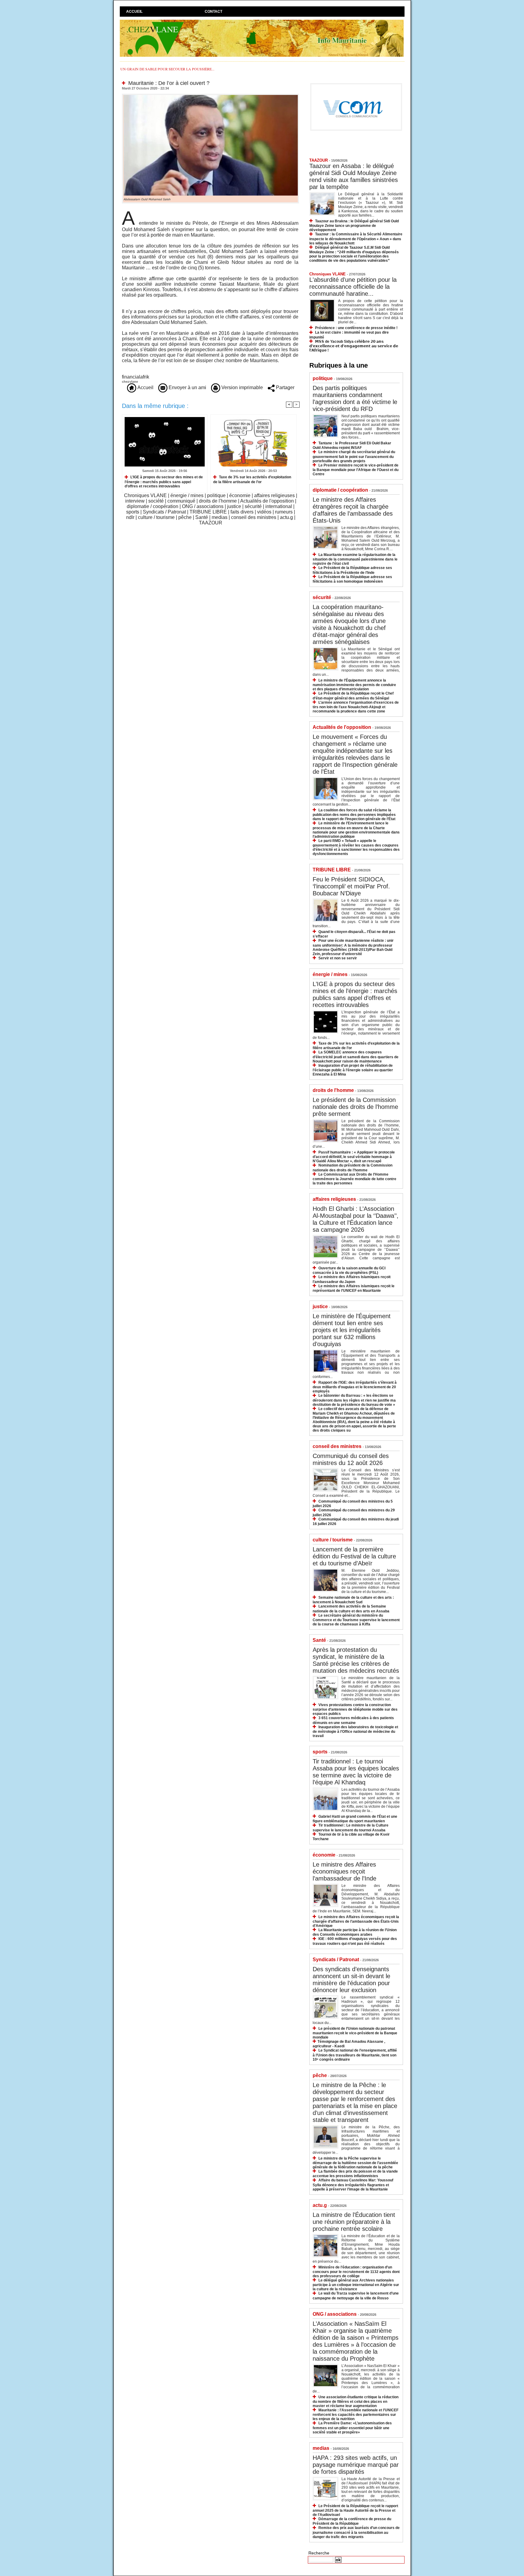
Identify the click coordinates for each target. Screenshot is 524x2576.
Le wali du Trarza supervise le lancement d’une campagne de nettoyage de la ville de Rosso (356, 2296)
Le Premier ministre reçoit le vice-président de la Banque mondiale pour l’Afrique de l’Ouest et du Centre (356, 470)
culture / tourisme (156, 517)
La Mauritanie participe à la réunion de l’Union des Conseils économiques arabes (355, 1932)
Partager (285, 387)
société (156, 501)
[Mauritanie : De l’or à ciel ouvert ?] (210, 96)
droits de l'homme (218, 501)
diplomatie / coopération (153, 506)
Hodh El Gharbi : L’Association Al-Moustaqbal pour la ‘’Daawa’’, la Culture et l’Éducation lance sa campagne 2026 (356, 1219)
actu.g (286, 517)
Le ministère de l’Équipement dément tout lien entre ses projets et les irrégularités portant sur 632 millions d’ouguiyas (352, 1330)
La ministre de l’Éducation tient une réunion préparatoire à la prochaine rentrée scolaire (354, 2222)
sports (133, 512)
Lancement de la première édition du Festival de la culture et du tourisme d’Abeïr (354, 1556)
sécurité (253, 506)
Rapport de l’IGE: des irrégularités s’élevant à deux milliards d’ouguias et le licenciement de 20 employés (355, 1387)
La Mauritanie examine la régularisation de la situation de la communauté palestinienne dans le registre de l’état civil (355, 559)
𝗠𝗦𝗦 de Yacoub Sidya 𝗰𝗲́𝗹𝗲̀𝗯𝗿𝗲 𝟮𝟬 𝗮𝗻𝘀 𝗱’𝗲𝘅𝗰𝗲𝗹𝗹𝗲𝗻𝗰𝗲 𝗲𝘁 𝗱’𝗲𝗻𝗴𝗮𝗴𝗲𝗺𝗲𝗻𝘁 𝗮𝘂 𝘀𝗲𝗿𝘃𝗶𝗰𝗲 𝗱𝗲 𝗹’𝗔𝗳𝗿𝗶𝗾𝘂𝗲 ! (354, 346)
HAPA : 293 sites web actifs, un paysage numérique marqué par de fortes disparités (356, 2465)
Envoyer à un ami (187, 387)
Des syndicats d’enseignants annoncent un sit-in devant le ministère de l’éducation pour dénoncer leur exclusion (351, 1980)
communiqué (181, 501)
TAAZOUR (211, 523)
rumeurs (284, 512)
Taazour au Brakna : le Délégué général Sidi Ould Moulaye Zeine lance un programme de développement (354, 226)
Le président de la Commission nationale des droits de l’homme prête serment (355, 1107)
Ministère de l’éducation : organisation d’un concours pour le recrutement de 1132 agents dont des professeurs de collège (356, 2272)
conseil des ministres (254, 517)
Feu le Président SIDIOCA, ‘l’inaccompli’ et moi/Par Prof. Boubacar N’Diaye (351, 886)
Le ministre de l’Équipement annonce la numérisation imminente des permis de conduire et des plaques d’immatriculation (354, 685)
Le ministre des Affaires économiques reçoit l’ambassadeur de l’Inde (344, 1871)
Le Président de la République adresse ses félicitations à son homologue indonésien (352, 579)
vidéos (264, 512)
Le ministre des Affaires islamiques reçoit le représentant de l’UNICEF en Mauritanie (354, 1288)
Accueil (134, 12)
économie (240, 495)
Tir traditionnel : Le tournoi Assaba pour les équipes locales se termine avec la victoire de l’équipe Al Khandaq (356, 1772)
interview (135, 501)
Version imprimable (242, 387)
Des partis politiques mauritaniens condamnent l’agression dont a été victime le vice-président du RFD (355, 398)
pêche (185, 517)
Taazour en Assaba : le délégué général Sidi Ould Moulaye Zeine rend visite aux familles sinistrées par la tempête (354, 176)
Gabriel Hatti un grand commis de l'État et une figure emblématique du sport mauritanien (355, 1819)
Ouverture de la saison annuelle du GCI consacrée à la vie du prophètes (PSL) (349, 1270)
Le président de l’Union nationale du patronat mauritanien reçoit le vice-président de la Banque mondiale (355, 2033)
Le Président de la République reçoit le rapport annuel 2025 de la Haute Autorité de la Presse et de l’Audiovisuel (355, 2510)
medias (220, 517)
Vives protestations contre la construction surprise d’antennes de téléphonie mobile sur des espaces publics (355, 1709)
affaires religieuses (274, 495)
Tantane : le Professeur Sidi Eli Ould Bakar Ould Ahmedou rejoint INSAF (352, 445)
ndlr (130, 517)
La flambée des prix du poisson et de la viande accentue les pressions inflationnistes (355, 2174)
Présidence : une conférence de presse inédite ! (356, 328)
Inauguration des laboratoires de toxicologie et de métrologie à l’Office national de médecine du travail (355, 1731)
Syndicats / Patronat (164, 512)
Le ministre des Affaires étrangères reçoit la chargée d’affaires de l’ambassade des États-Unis (353, 510)
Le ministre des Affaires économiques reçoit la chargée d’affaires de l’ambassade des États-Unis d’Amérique (356, 1921)
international (279, 506)
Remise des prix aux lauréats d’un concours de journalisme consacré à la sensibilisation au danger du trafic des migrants (356, 2532)
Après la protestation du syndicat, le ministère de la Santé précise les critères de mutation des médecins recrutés (356, 1660)
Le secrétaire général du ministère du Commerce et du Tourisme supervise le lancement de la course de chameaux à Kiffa (356, 1620)
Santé (202, 517)
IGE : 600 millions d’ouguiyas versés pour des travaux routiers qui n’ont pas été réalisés (355, 1941)
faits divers (242, 512)
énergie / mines (187, 495)
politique (216, 495)
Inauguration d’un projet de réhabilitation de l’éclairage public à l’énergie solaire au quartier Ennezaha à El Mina (353, 1070)
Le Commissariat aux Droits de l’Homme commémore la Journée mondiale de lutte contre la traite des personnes (354, 1179)
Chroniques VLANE (145, 495)
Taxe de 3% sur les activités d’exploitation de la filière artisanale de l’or (252, 479)
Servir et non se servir (338, 958)
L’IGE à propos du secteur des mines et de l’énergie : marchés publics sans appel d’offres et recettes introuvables (164, 482)
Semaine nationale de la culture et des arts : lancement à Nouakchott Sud (353, 1600)
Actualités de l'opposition (267, 501)
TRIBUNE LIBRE (208, 512)
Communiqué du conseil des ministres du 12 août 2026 (351, 1459)
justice (234, 506)
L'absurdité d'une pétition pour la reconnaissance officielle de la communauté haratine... (353, 287)
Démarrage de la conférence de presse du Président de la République (352, 2521)
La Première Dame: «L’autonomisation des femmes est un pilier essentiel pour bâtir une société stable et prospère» (352, 2428)
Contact (213, 12)
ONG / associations (203, 506)
